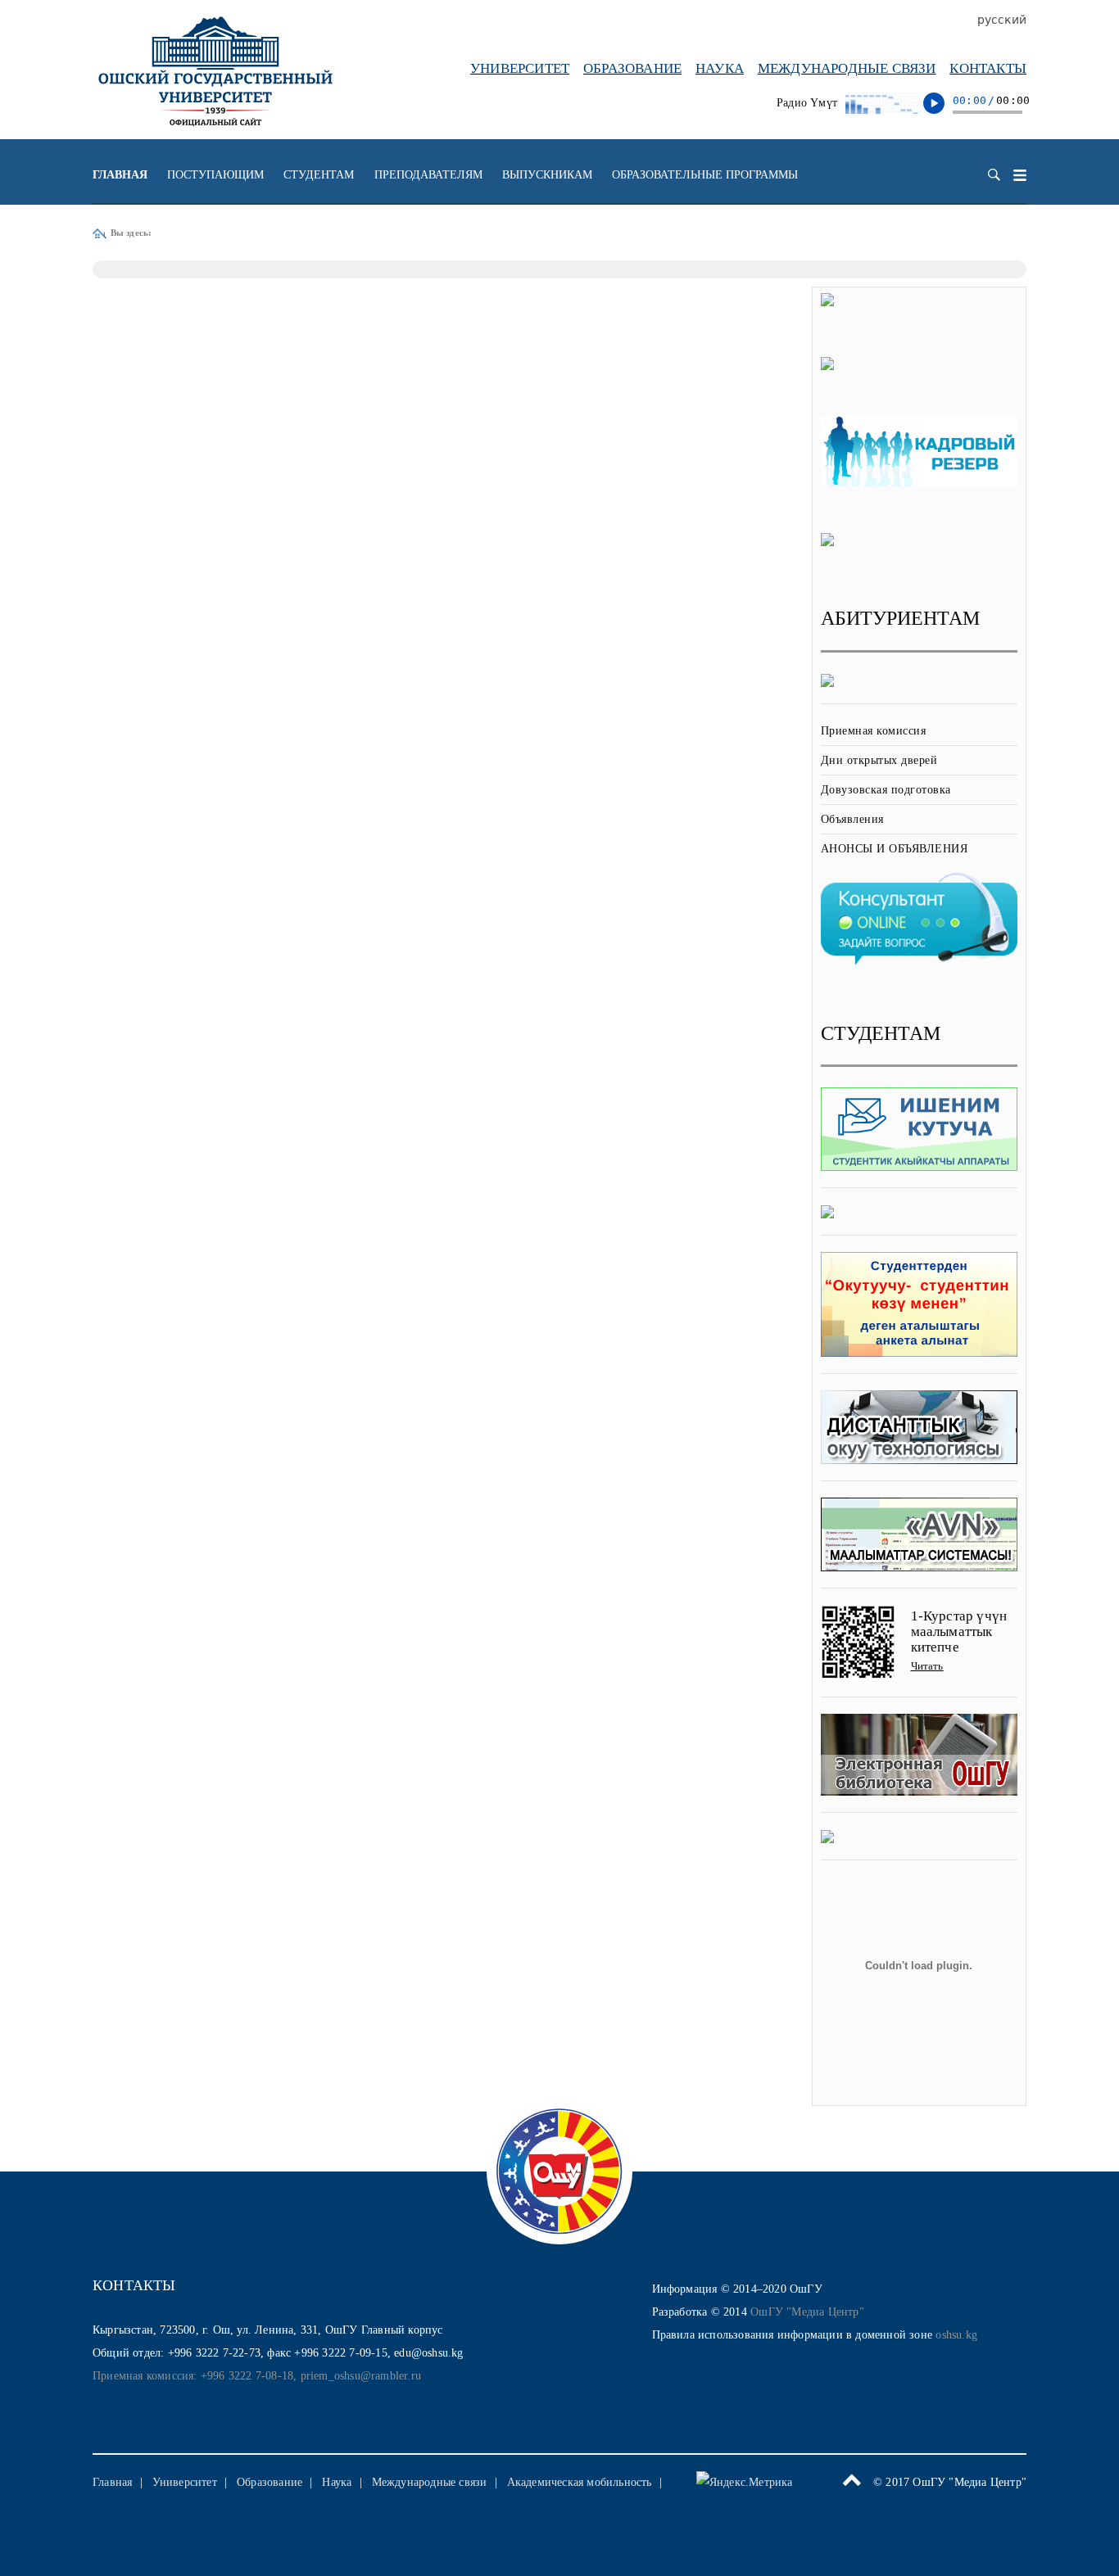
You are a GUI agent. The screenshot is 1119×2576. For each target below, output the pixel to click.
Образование (632, 68)
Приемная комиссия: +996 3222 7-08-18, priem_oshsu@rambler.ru (257, 2376)
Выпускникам (547, 175)
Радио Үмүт (807, 103)
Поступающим (215, 175)
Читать (927, 1666)
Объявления (852, 819)
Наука (720, 68)
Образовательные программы (705, 175)
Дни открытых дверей (879, 760)
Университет (520, 68)
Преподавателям (428, 175)
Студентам (319, 175)
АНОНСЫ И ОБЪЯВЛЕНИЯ (895, 849)
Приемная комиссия (874, 731)
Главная (120, 175)
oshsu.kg (956, 2335)
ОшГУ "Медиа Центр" (807, 2312)
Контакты (988, 68)
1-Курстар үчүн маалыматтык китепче (959, 1631)
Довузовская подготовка (886, 790)
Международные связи (847, 68)
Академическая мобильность (580, 2482)
